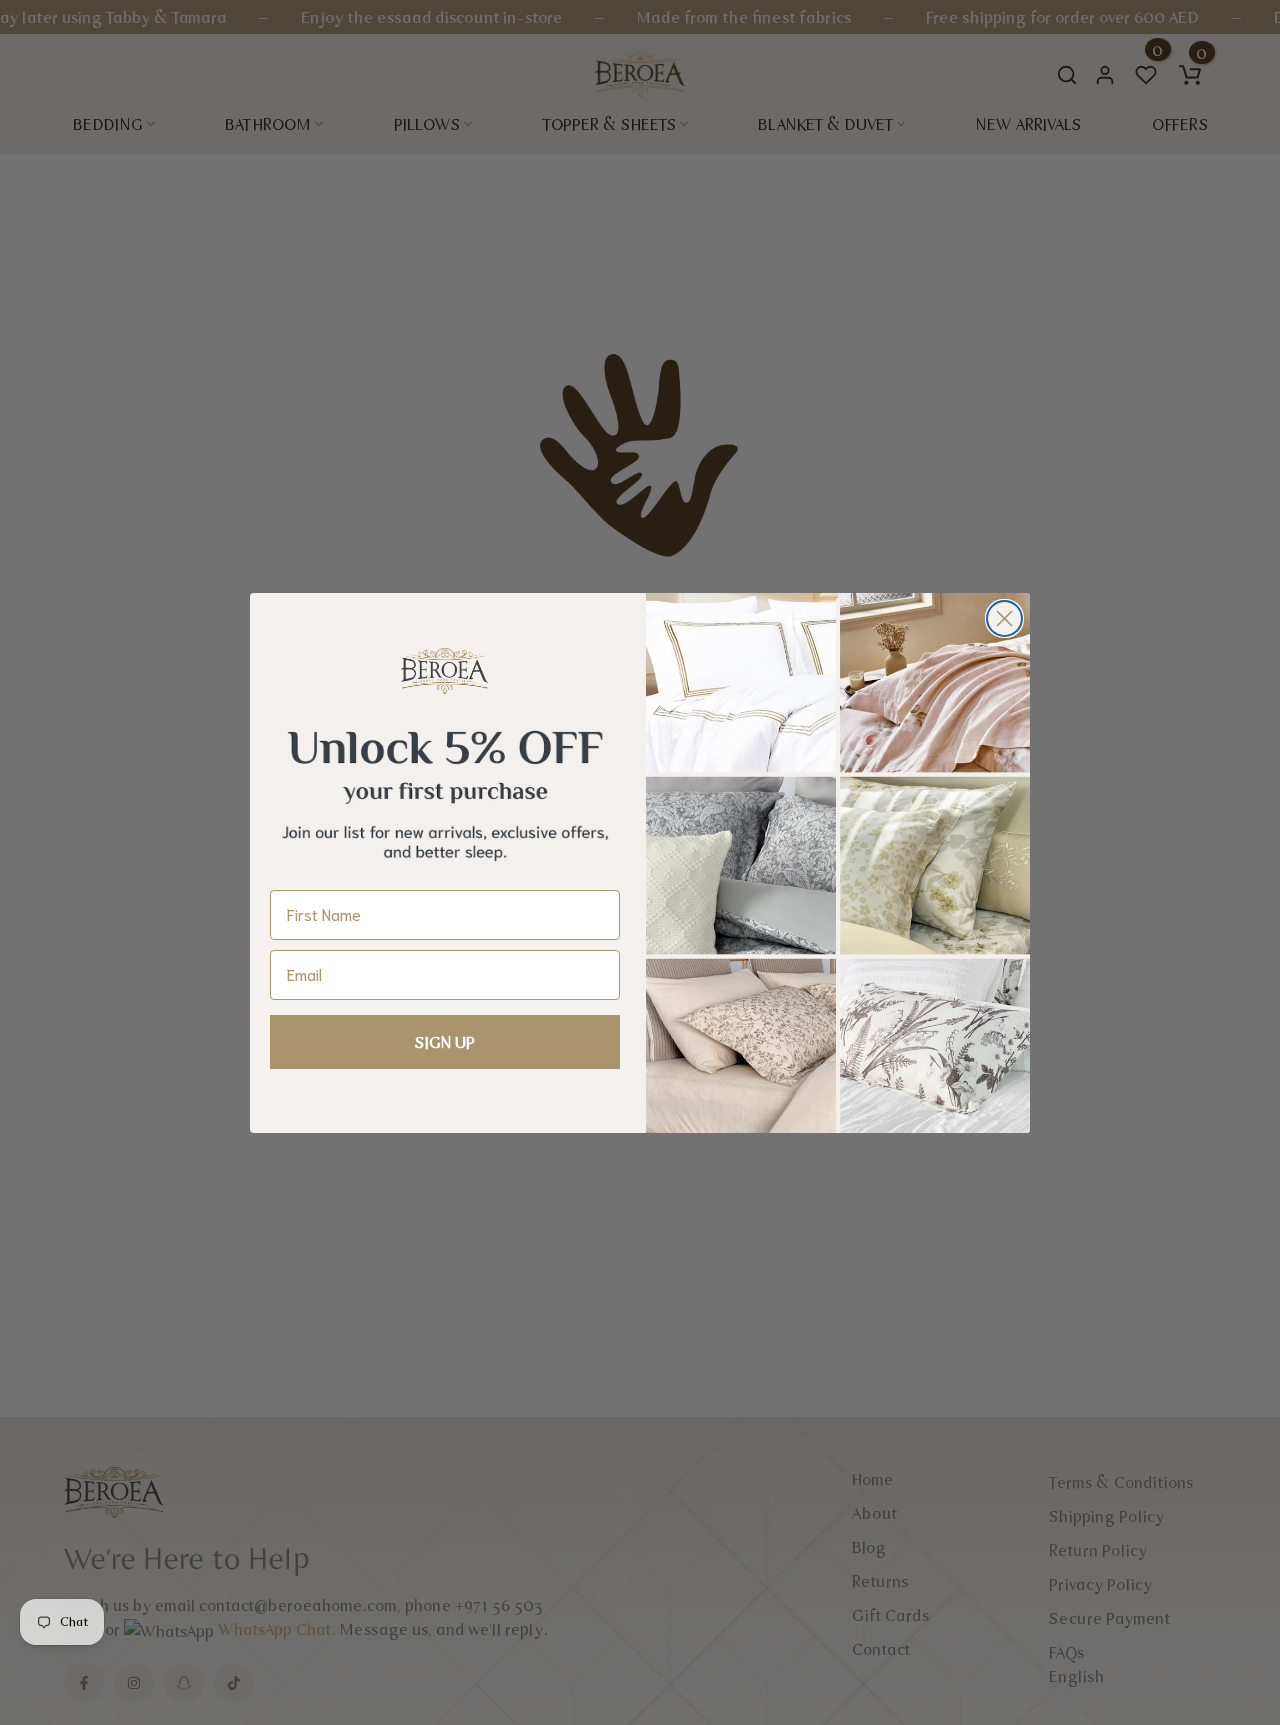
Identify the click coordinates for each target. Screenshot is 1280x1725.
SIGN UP (445, 1042)
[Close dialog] (1004, 618)
